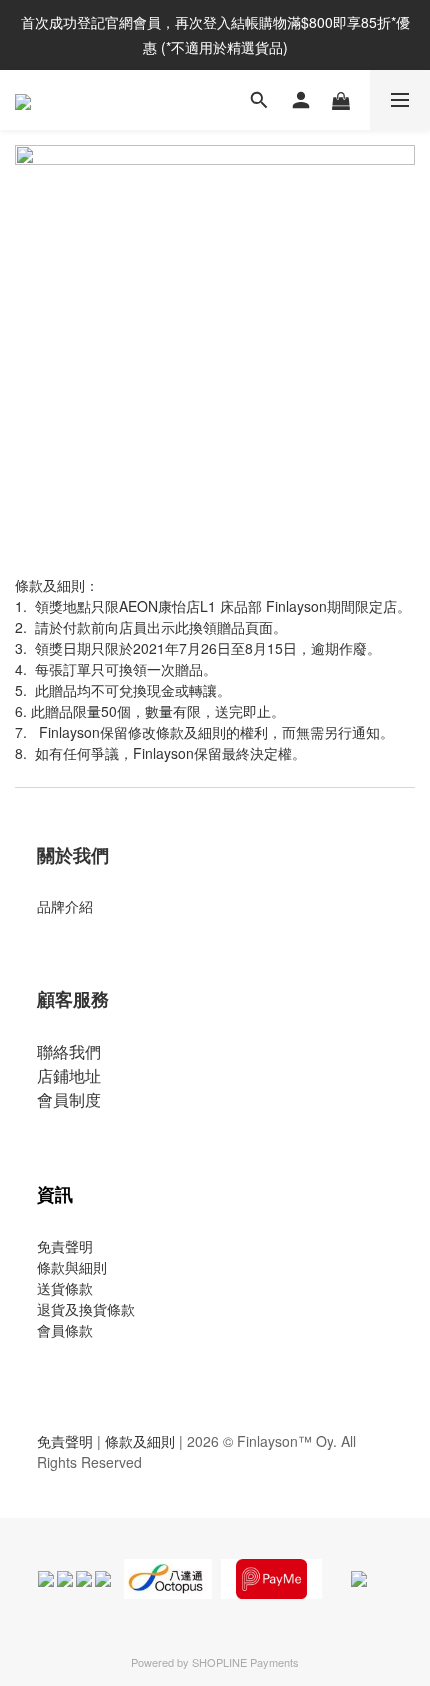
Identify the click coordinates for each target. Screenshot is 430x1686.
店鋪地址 (69, 1075)
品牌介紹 (65, 906)
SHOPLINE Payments (245, 1662)
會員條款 (65, 1330)
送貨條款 (65, 1288)
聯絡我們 (69, 1051)
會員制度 (69, 1099)
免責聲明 (65, 1246)
